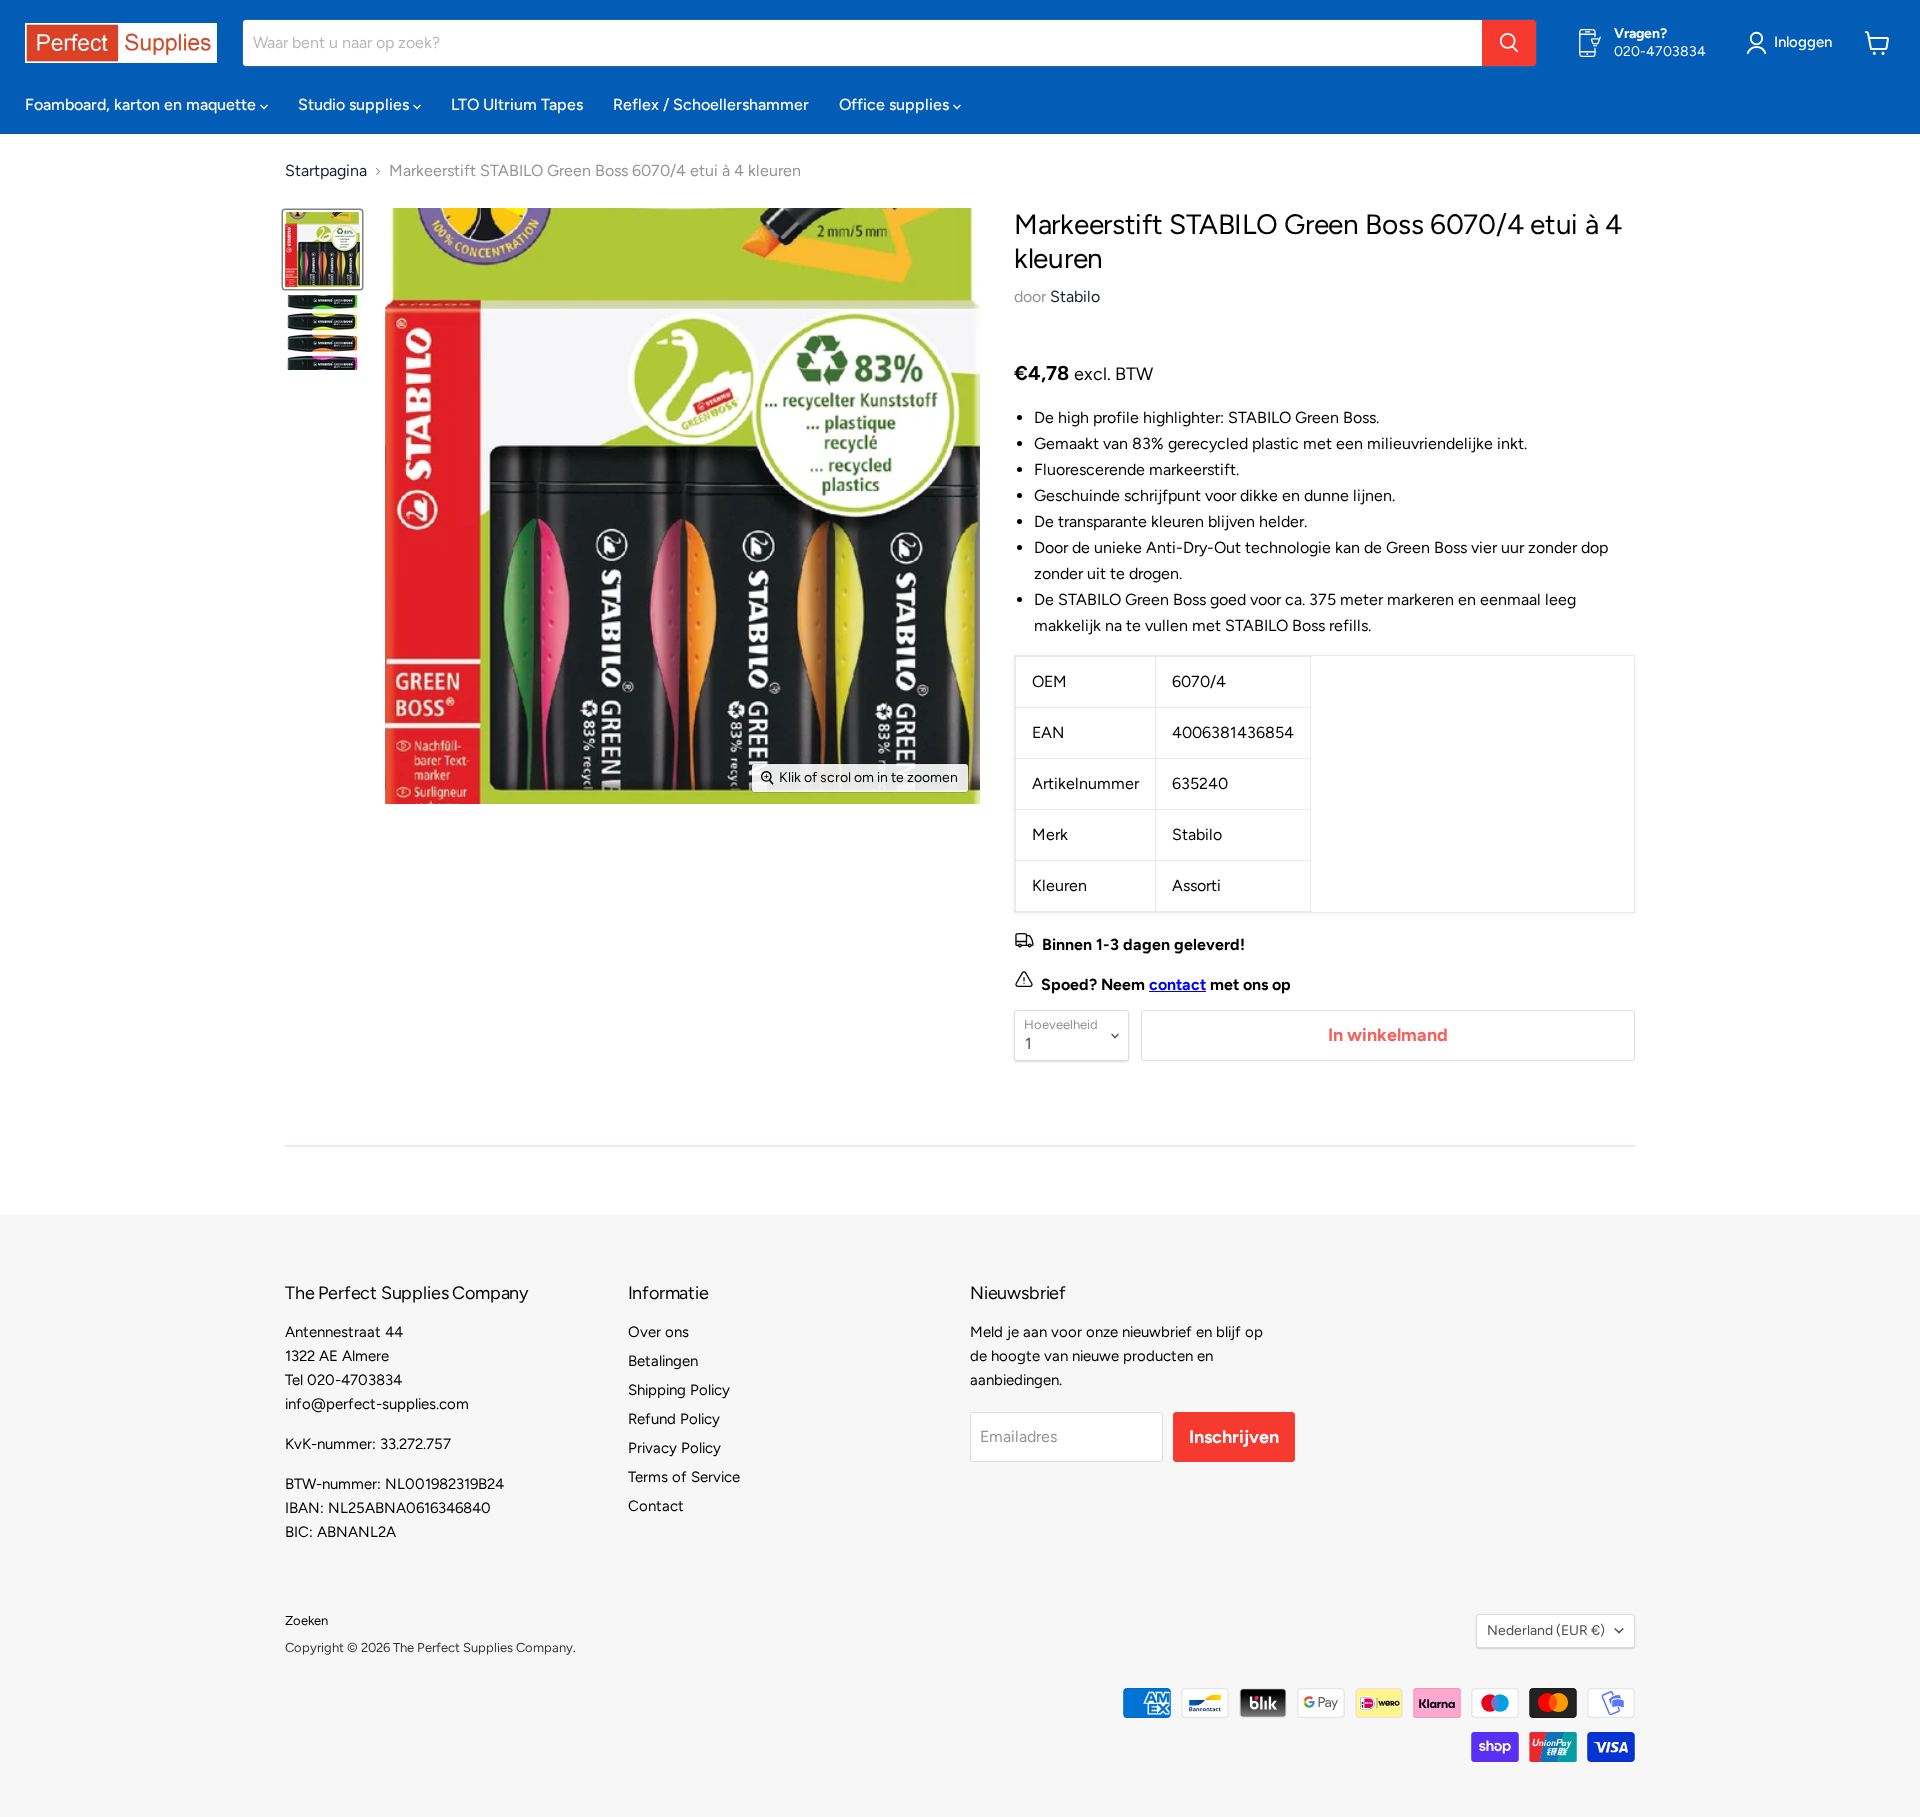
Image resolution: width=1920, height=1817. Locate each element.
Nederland (1546, 1630)
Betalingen (663, 1361)
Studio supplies (355, 104)
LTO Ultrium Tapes (517, 104)
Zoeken (306, 1620)
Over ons (658, 1332)
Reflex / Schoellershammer (711, 104)
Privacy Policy (674, 1448)
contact (1177, 984)
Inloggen (1803, 42)
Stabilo (1075, 296)
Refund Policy (674, 1419)
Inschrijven (1234, 1437)
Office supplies (896, 104)
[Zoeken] (1509, 43)
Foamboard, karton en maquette (142, 104)
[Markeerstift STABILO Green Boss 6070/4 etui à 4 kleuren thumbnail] (322, 249)
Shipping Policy (679, 1390)
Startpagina (326, 171)
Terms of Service (684, 1477)
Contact (656, 1506)
